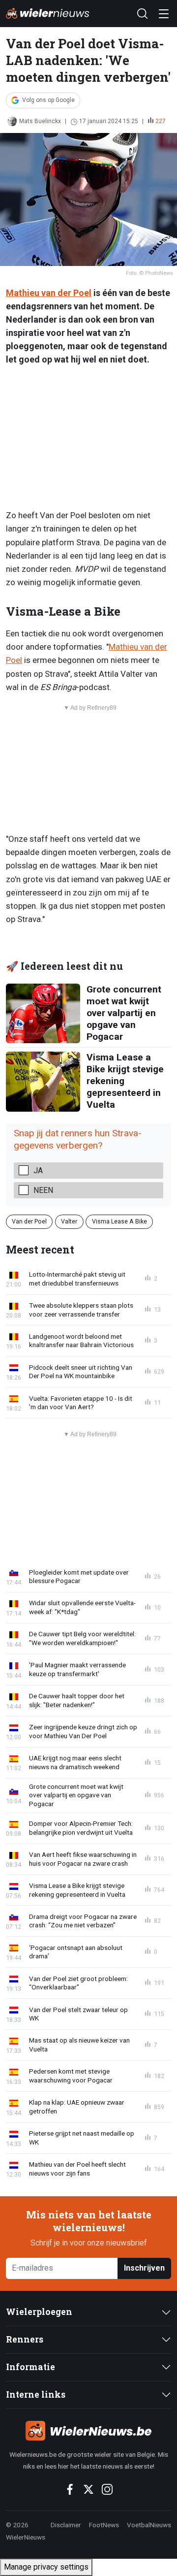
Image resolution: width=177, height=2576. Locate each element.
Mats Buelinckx (40, 121)
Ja (38, 1171)
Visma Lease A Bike (119, 1221)
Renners (25, 2339)
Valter (69, 1221)
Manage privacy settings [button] (46, 2567)
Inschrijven (144, 2268)
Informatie (30, 2367)
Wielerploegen (39, 2312)
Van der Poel (29, 1221)
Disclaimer (66, 2525)
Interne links (36, 2394)
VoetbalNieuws (149, 2525)
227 (161, 121)
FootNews (104, 2525)
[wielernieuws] (88, 2431)
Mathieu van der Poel (49, 293)
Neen (43, 1190)
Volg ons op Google (48, 100)
